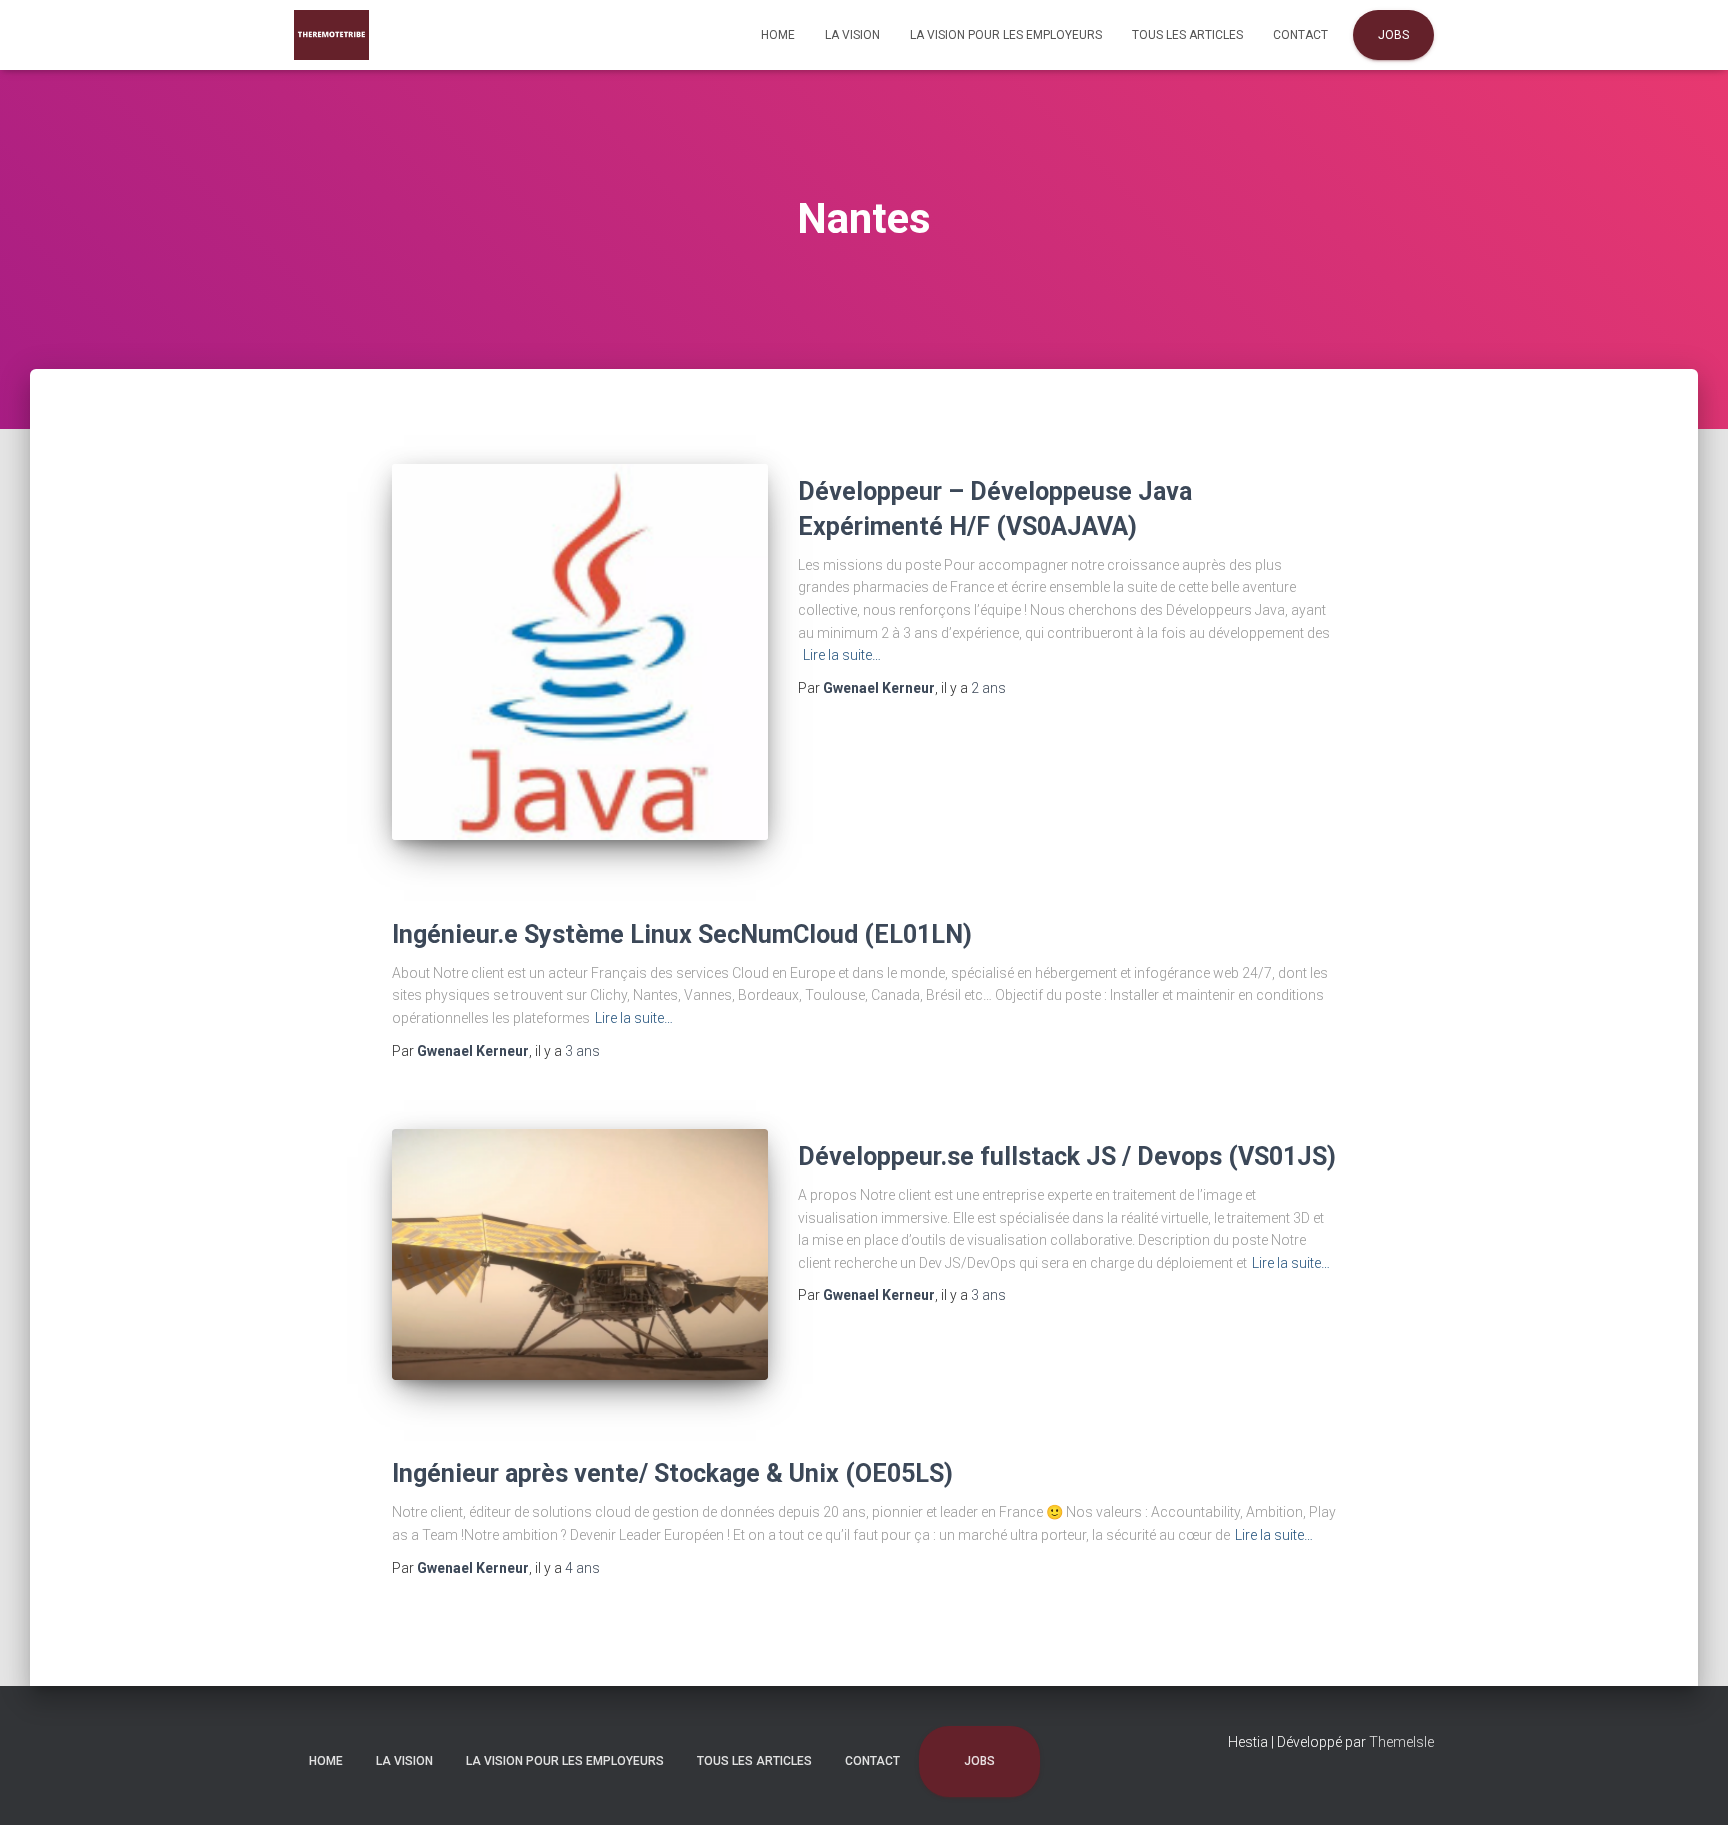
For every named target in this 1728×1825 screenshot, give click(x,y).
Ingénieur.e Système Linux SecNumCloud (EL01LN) (682, 934)
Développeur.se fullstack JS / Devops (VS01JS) (1067, 1156)
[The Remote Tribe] (331, 35)
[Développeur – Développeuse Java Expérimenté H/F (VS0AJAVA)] (580, 652)
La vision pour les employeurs (1006, 35)
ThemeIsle (1401, 1742)
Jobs (1393, 35)
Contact (1300, 35)
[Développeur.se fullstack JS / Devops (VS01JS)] (580, 1254)
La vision (852, 35)
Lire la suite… (842, 655)
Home (778, 35)
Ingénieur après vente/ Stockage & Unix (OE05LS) (672, 1473)
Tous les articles (1187, 35)
